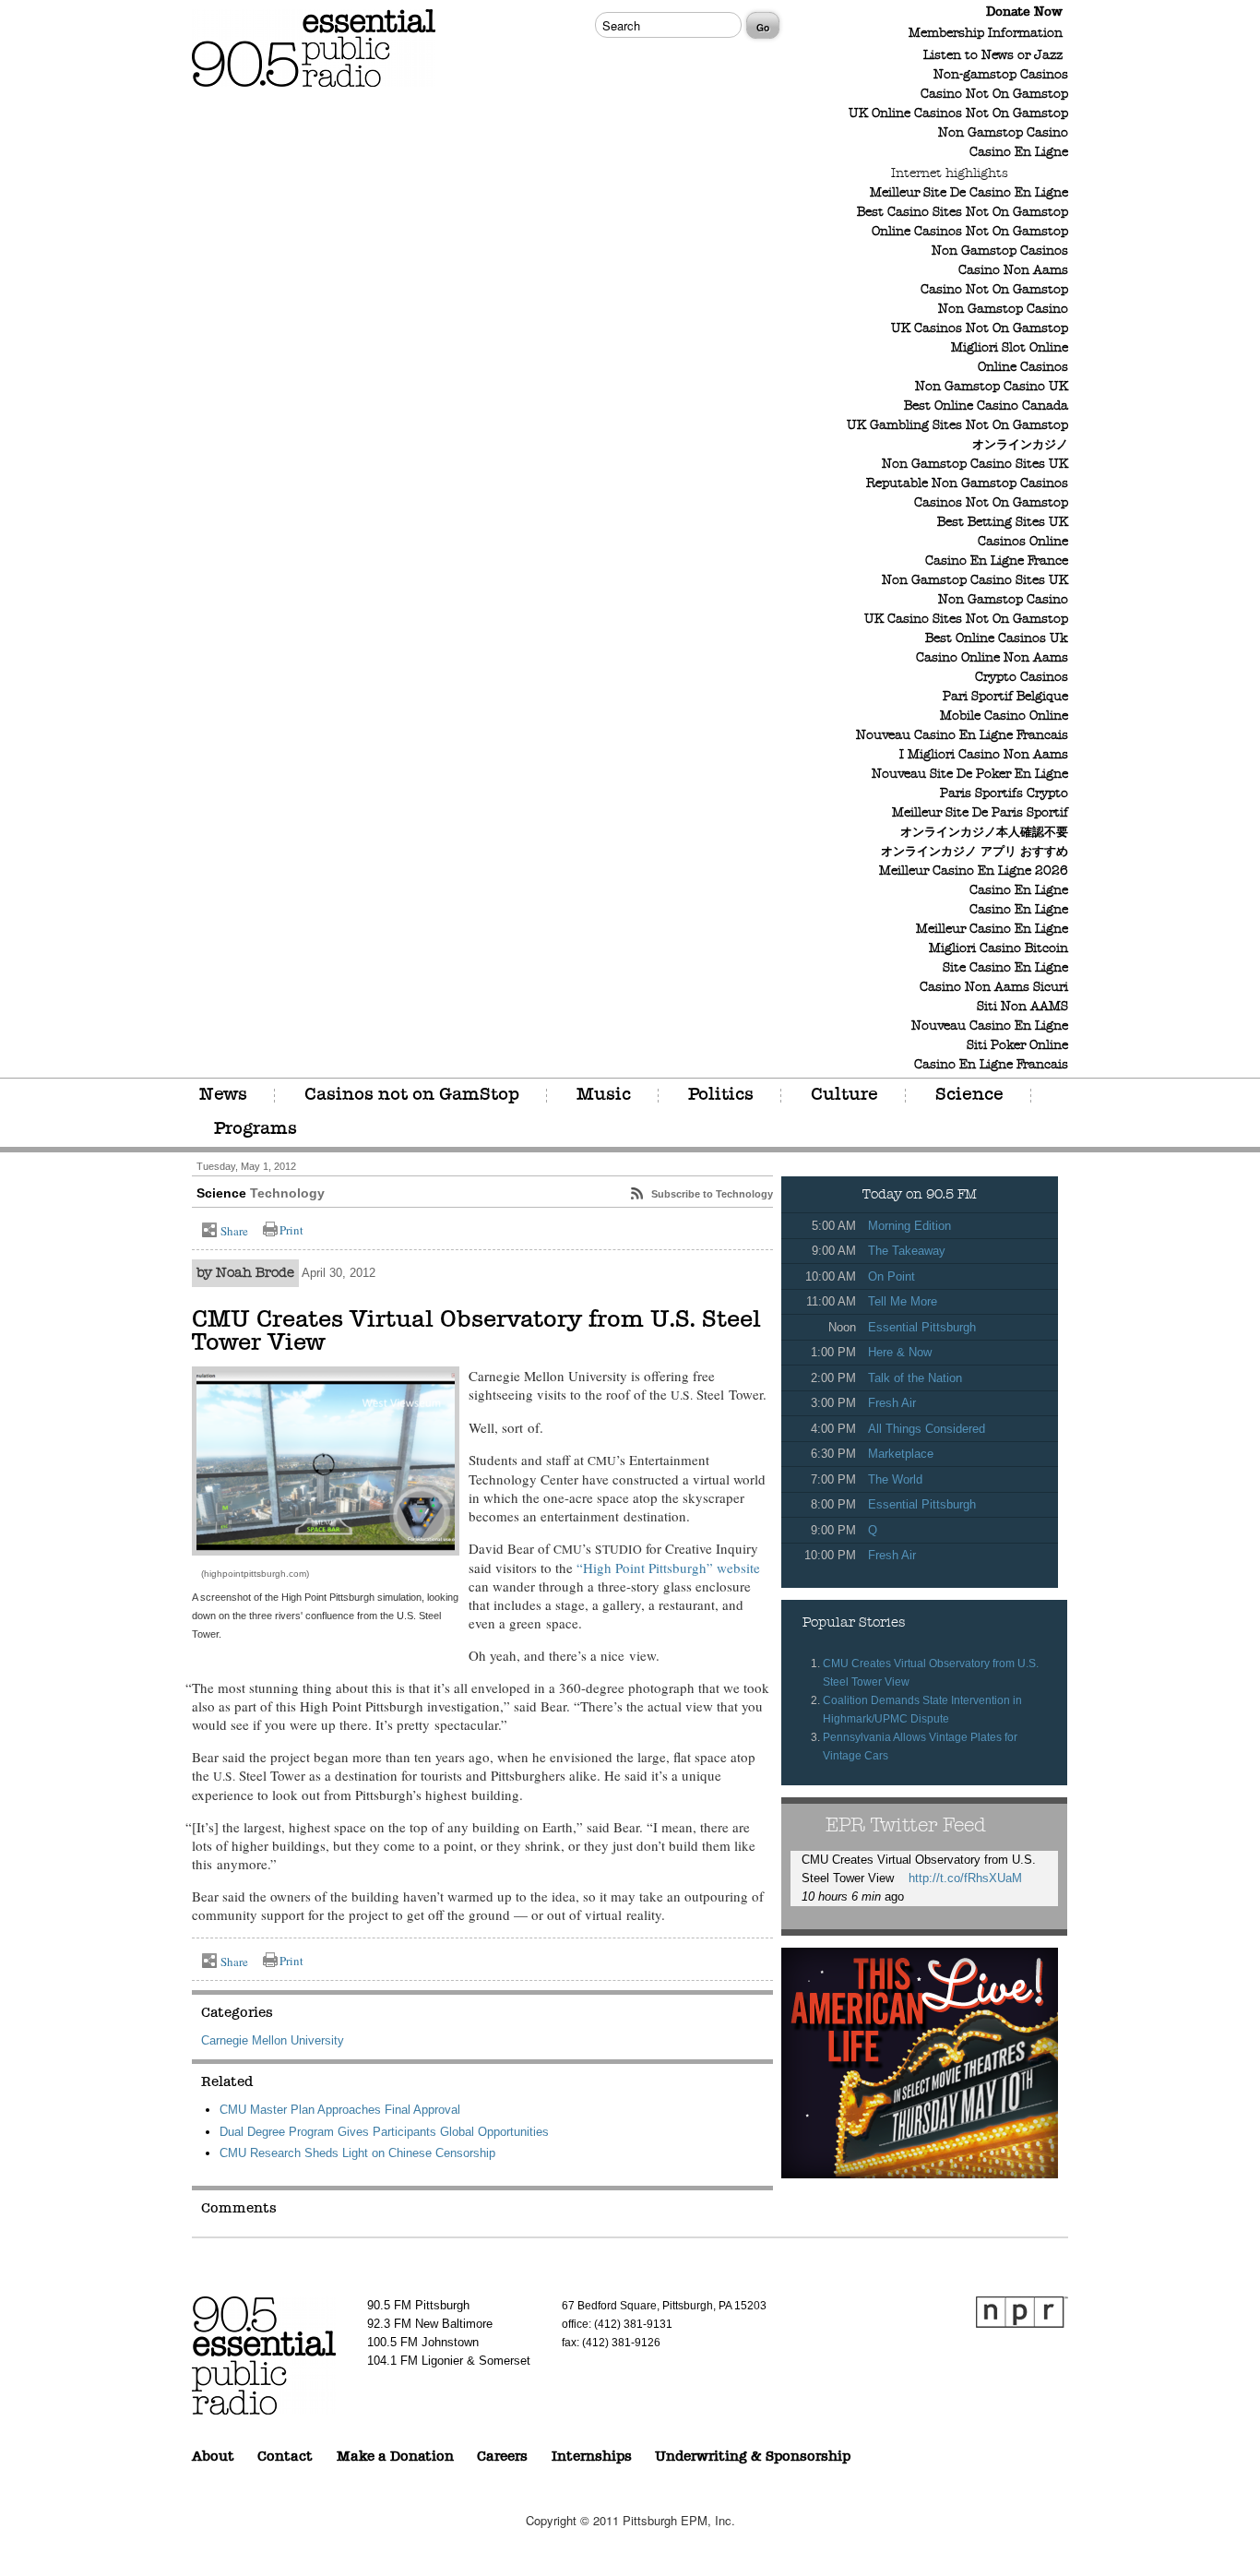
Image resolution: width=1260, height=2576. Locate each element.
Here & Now (900, 1352)
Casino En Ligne (1019, 153)
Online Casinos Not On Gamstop (970, 232)
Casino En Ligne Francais (991, 1065)
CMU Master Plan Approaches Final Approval (340, 2110)
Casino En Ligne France (997, 561)
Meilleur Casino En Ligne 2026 (974, 871)
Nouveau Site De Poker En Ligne (970, 775)
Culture (844, 1095)
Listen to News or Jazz (993, 56)
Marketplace (901, 1454)
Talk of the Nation (915, 1378)
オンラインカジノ (1020, 445)
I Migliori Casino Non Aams (984, 755)
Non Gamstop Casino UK (992, 387)
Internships (592, 2457)
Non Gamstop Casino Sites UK (975, 465)
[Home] (314, 92)
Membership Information (986, 34)
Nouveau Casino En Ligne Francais (962, 736)
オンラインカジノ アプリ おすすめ (975, 852)
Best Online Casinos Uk (997, 639)
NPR (1022, 2312)
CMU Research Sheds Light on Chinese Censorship (357, 2153)
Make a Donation (395, 2457)
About (213, 2457)
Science (969, 1095)
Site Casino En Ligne (1005, 968)
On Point (892, 1276)
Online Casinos (1023, 368)
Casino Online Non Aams (992, 658)
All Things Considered (927, 1429)
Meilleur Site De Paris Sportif (980, 813)
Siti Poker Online (1017, 1046)
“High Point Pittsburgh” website (668, 1568)
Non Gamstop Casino (1003, 133)
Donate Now (1024, 12)
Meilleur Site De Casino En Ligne (969, 193)
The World (895, 1479)
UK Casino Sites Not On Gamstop (966, 620)
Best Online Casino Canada (986, 406)
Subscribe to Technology (712, 1194)
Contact (285, 2457)
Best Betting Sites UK (1003, 523)
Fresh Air (892, 1403)
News (223, 1095)
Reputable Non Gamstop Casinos (967, 484)
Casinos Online (1023, 542)
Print (291, 1230)
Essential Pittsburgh (922, 1327)
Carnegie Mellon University (273, 2040)
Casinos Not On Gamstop (991, 503)
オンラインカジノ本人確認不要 (984, 833)
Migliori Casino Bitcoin (998, 949)
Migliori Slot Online (1010, 348)
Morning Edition (909, 1226)
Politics (721, 1095)
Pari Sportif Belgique (1005, 697)
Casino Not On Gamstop (994, 95)
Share (234, 1231)
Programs (256, 1129)
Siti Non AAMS (1022, 1007)
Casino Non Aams (1013, 271)
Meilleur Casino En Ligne (992, 930)
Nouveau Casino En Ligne (990, 1026)
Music (604, 1095)
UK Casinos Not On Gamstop (980, 329)
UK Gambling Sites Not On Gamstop (957, 426)
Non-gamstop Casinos (1001, 75)
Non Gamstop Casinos (1000, 251)
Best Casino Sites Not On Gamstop (963, 213)
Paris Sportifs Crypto (1004, 794)
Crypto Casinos (1022, 678)
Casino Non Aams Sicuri (994, 988)
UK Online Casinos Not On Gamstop (958, 114)
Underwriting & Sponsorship (753, 2457)
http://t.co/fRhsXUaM (965, 1878)
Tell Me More (903, 1301)
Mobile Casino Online (1004, 716)
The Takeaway (907, 1251)
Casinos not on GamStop (412, 1095)
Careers (502, 2457)
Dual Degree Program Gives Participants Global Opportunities (384, 2132)
